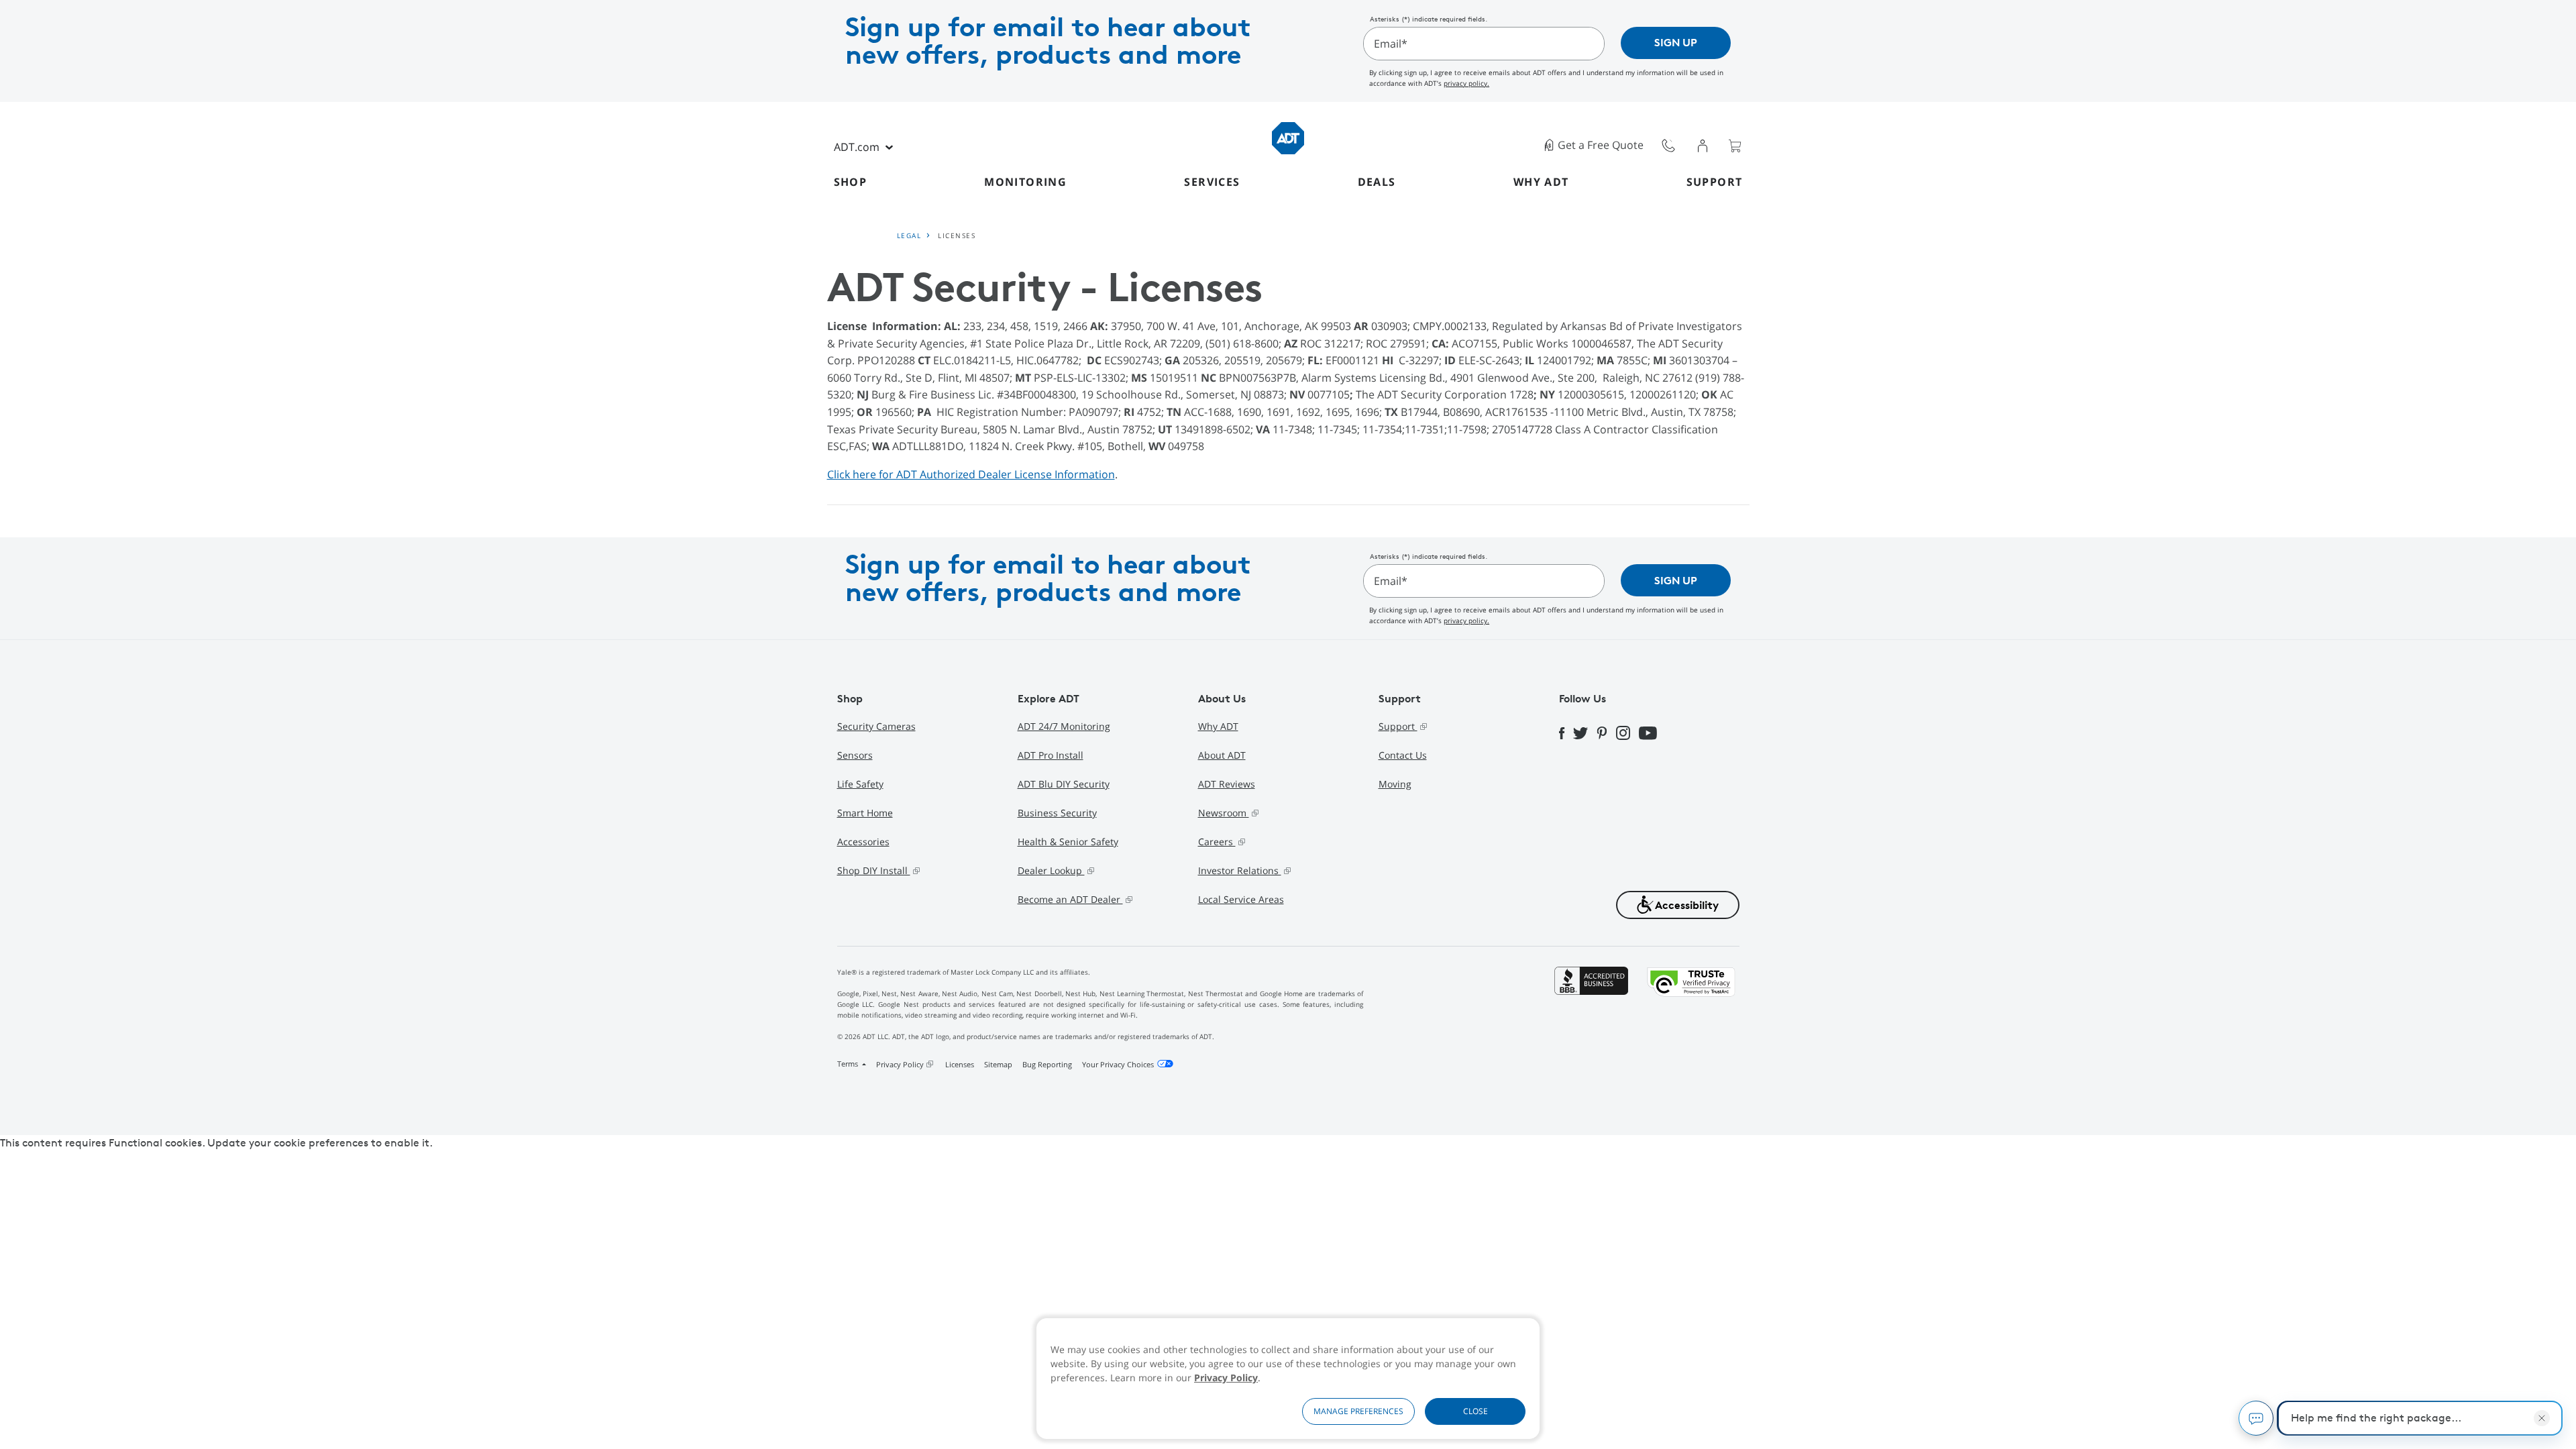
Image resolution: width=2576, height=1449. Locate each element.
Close (1475, 1411)
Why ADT (1541, 182)
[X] (1585, 732)
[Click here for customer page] (1703, 145)
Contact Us (1403, 755)
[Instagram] (1627, 733)
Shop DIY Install (874, 870)
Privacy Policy (1226, 1378)
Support (1715, 182)
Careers (1217, 842)
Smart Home (865, 813)
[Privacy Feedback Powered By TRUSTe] (1691, 1021)
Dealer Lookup (1051, 870)
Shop (851, 182)
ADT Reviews (1227, 784)
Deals (1377, 182)
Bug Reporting (1047, 1064)
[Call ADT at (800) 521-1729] (1668, 145)
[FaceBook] (1566, 732)
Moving (1395, 784)
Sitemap (998, 1064)
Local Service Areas (1241, 899)
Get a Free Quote (1601, 145)
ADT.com (857, 147)
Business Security (1057, 813)
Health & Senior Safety (1068, 842)
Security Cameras (876, 726)
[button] (1678, 905)
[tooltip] (1669, 145)
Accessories (863, 842)
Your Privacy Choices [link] (1118, 1064)
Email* (1391, 44)
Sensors (855, 755)
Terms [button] (849, 1064)
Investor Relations (1240, 870)
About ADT (1222, 755)
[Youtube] (1652, 732)
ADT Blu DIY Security (1064, 784)
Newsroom (1224, 813)
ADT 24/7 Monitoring (1064, 726)
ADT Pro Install (1051, 755)
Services (1212, 182)
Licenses (960, 1064)
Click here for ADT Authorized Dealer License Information (971, 474)
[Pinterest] (1606, 732)
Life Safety (860, 784)
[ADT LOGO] (1288, 137)
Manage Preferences (1358, 1411)
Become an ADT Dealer (1070, 899)
